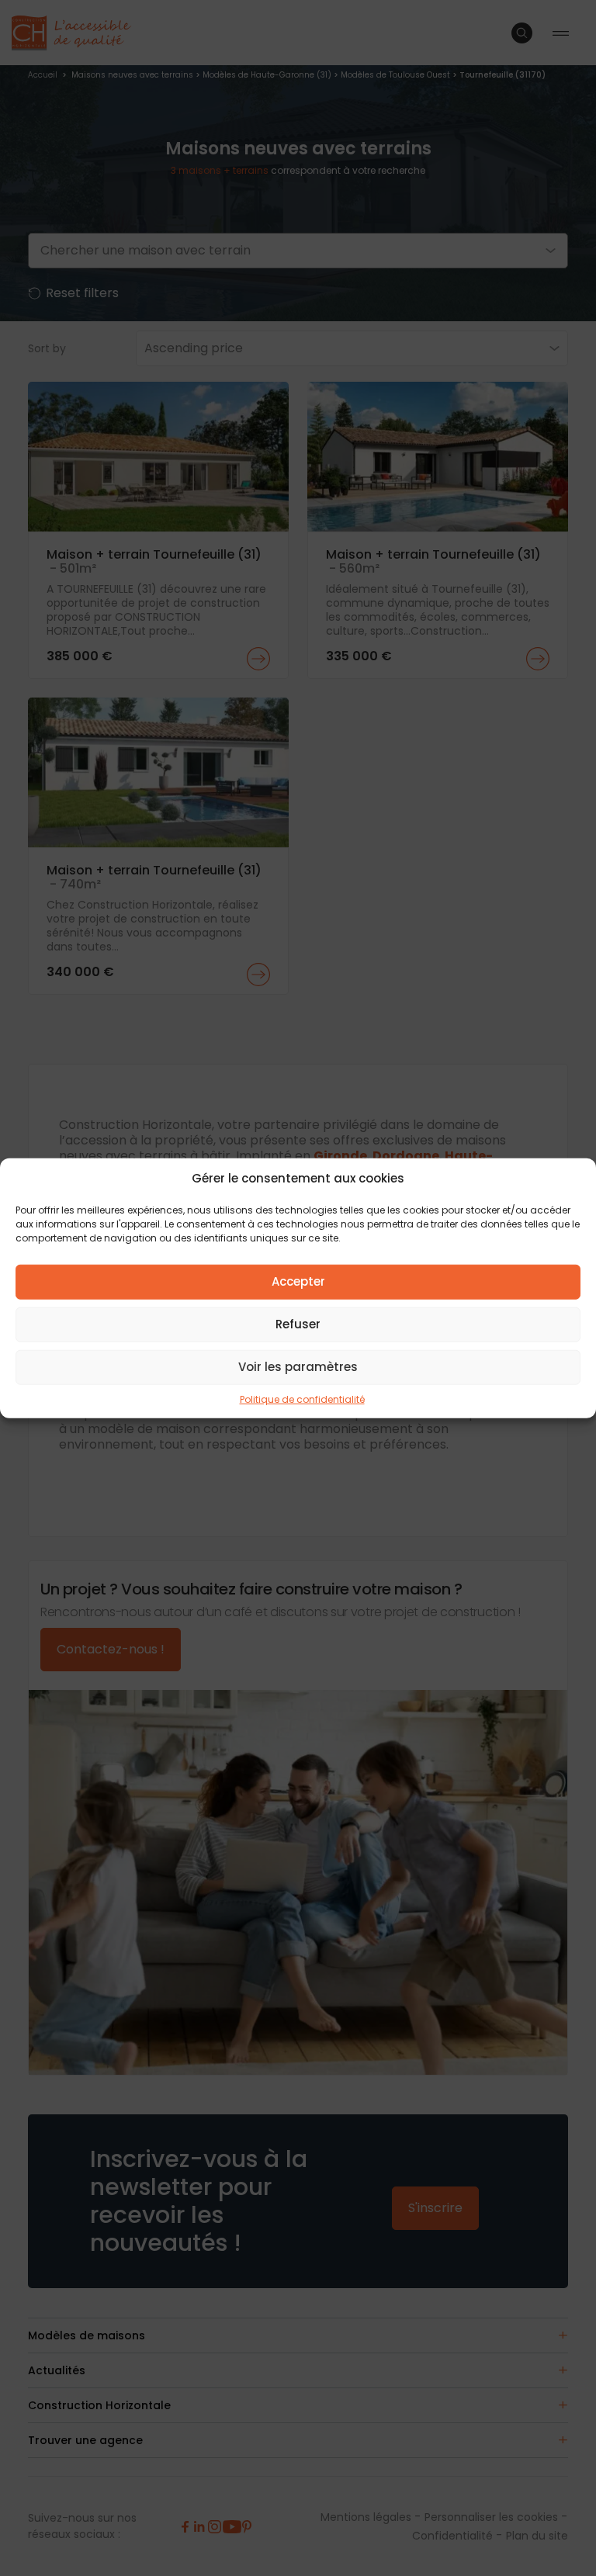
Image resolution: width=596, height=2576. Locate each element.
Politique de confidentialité (302, 1399)
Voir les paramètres (298, 1367)
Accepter (298, 1281)
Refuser (298, 1324)
